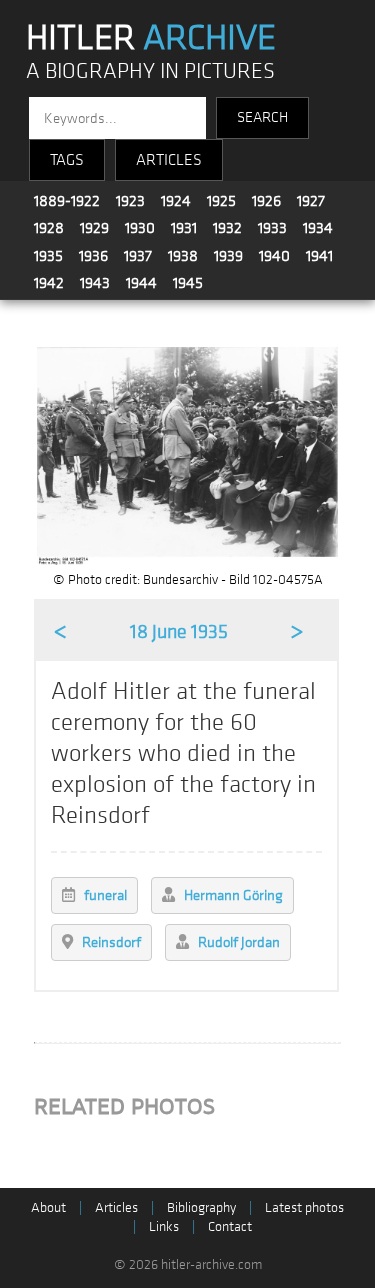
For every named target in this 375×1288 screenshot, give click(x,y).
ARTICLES (169, 160)
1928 (49, 228)
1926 (266, 201)
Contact (230, 1226)
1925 (221, 201)
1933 (272, 228)
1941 (319, 256)
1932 (227, 228)
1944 (141, 283)
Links (164, 1226)
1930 (140, 228)
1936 (93, 256)
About (48, 1207)
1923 (130, 201)
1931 (184, 228)
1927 (311, 201)
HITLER (151, 38)
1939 (228, 256)
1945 (188, 283)
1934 (318, 228)
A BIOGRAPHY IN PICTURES (150, 71)
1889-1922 (67, 201)
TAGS (67, 160)
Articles (116, 1207)
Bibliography (201, 1207)
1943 (95, 283)
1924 (176, 201)
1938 (183, 256)
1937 (138, 256)
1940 (274, 256)
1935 (48, 256)
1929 (94, 228)
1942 (49, 283)
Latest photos (304, 1207)
